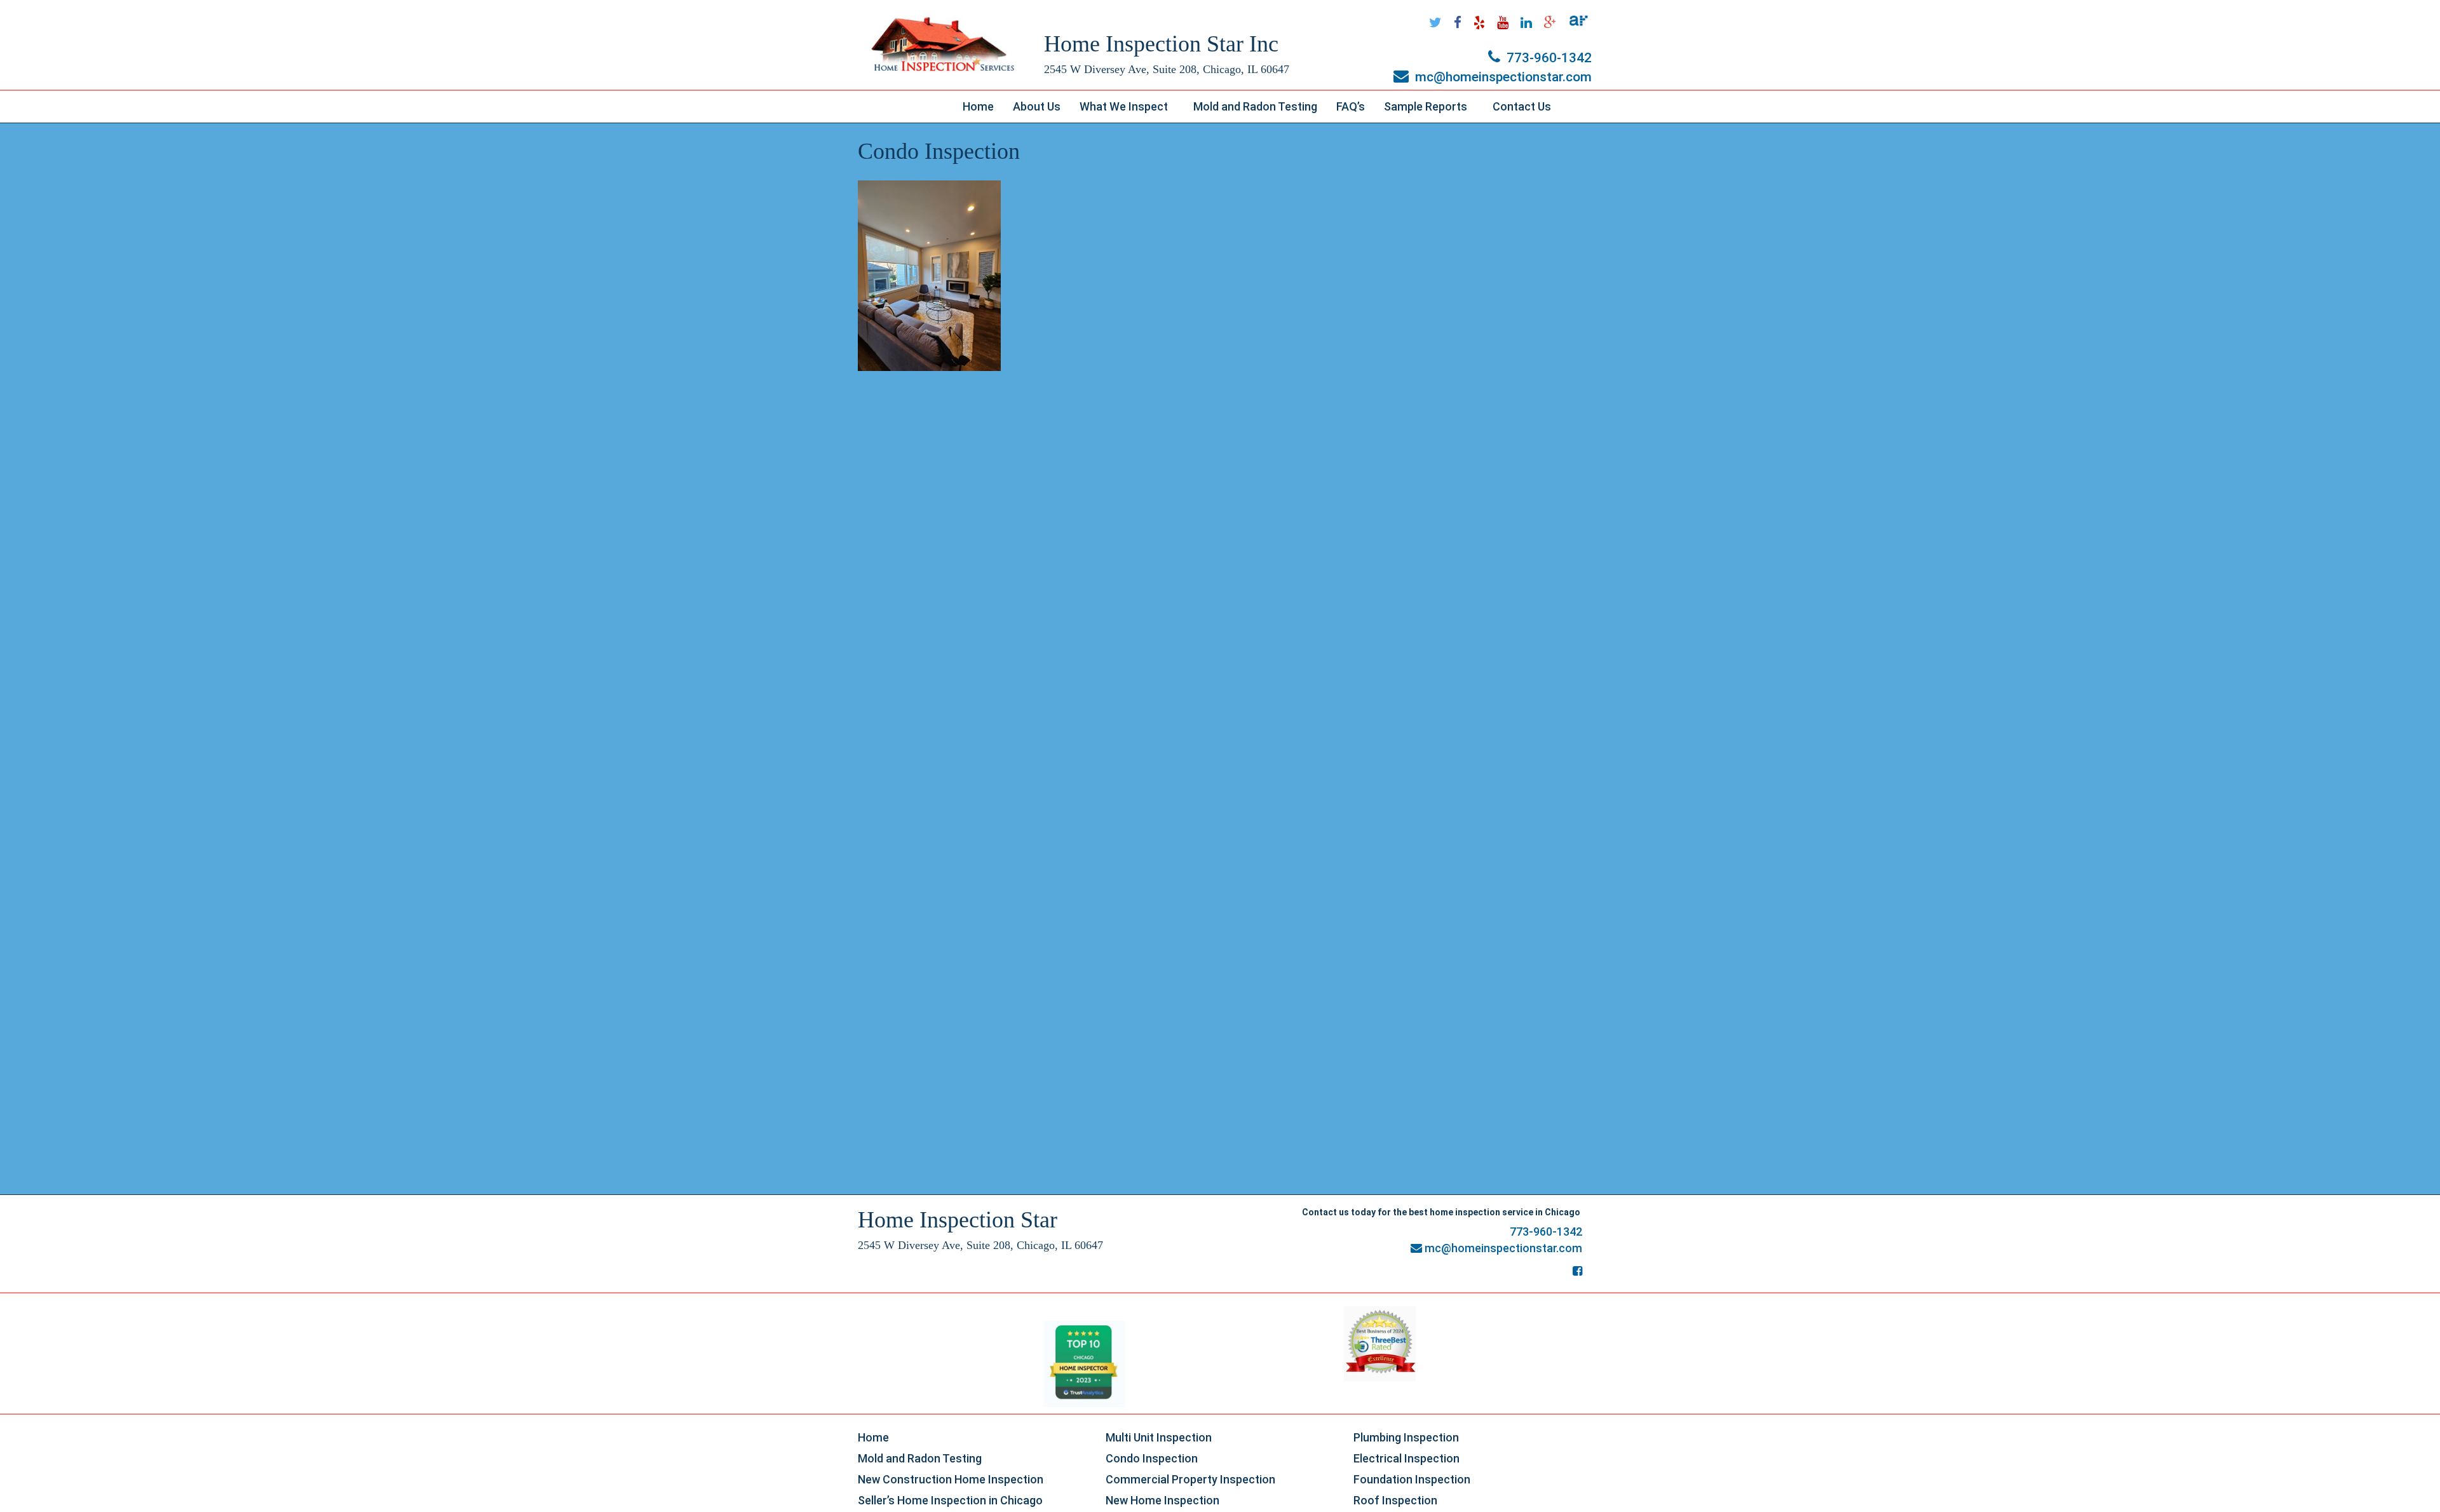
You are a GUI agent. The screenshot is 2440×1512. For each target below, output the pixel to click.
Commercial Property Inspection (1190, 1479)
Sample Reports (1433, 110)
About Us (1037, 106)
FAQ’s (1351, 106)
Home (978, 106)
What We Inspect (1131, 110)
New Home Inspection (1162, 1500)
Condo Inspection (1152, 1458)
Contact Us (1522, 106)
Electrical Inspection (1406, 1458)
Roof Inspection (1395, 1500)
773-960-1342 (1548, 58)
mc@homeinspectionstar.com (1502, 77)
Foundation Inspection (1412, 1479)
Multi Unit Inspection (1159, 1437)
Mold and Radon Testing (1255, 106)
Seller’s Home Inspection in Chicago (950, 1500)
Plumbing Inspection (1406, 1437)
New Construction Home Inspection (951, 1479)
